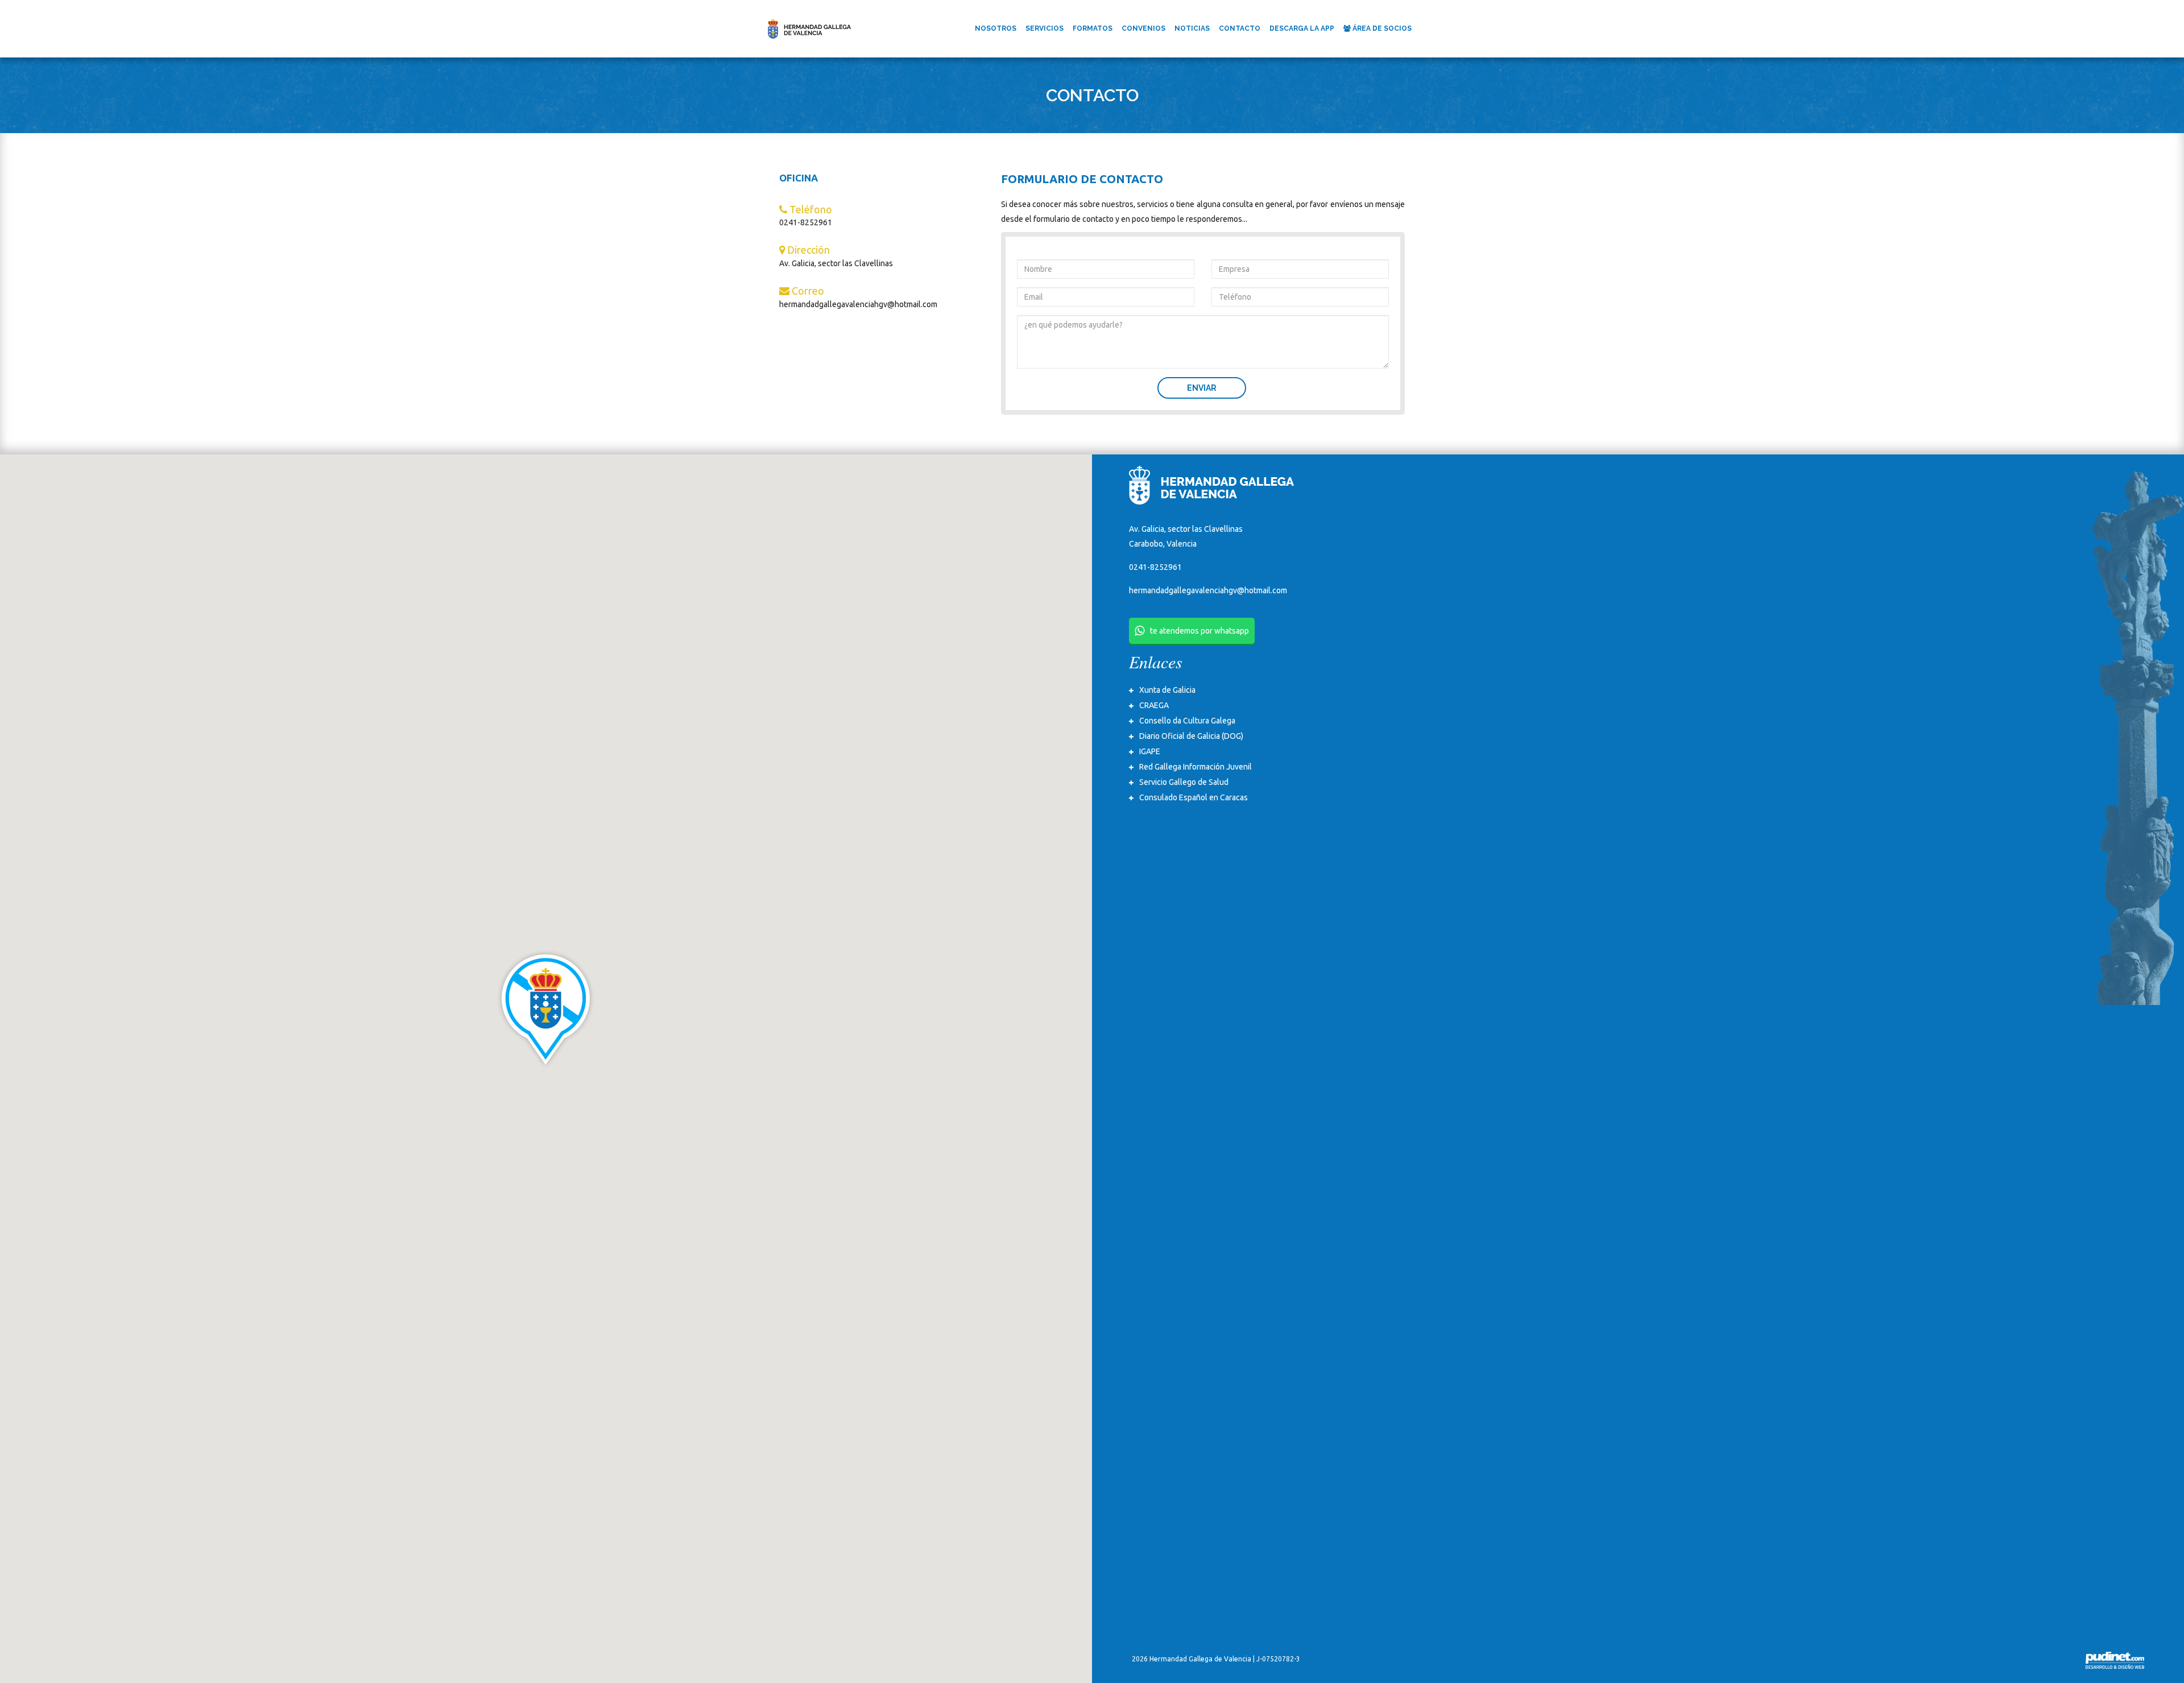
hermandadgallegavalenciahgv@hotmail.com (1208, 590)
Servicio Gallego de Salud (1184, 782)
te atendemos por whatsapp (1199, 631)
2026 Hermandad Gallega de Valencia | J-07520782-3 (1216, 1659)
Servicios (1045, 28)
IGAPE (1150, 751)
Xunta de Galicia (1167, 690)
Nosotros (996, 28)
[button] (546, 1009)
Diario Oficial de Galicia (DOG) (1191, 736)
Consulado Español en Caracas (1194, 797)
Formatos (1093, 28)
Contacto (1240, 28)
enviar (1202, 388)
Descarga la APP (1302, 28)
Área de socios (1381, 28)
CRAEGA (1154, 705)
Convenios (1143, 28)
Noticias (1192, 28)
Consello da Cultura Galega (1187, 721)
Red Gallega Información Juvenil (1196, 767)
